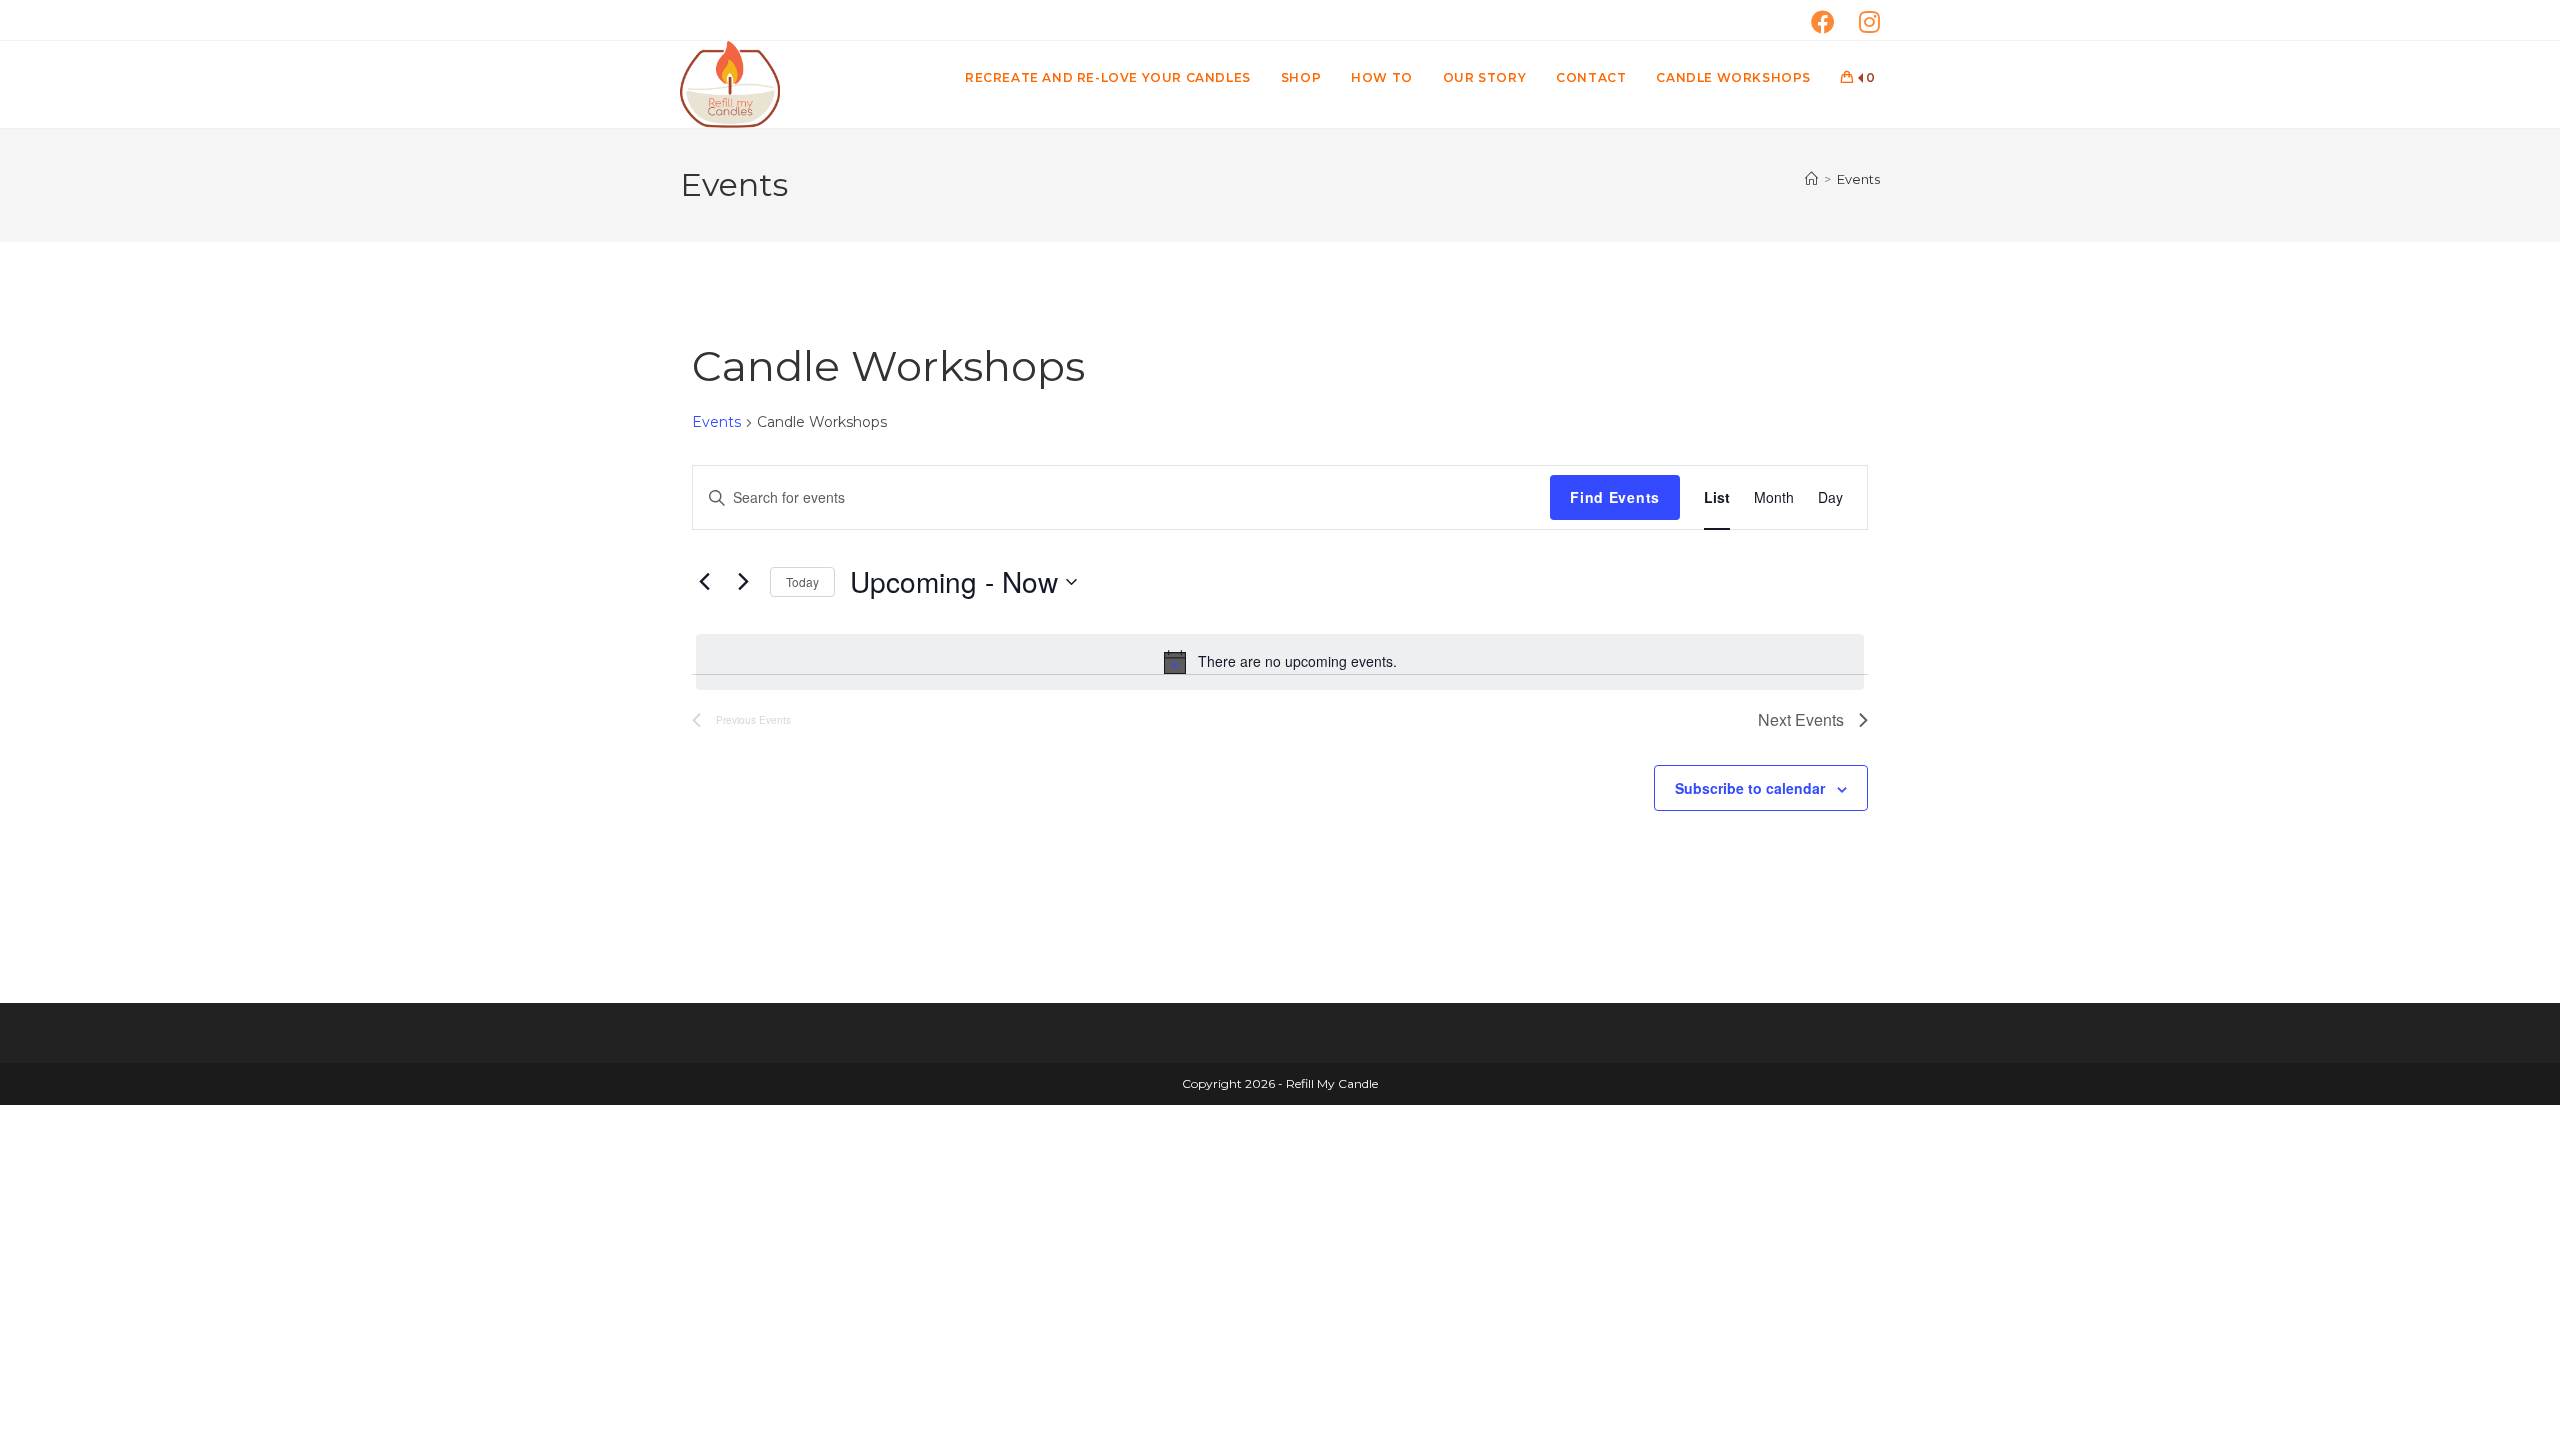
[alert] (1280, 662)
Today (802, 581)
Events (1858, 179)
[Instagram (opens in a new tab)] (1869, 22)
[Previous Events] (704, 582)
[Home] (1811, 179)
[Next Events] (743, 582)
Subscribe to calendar (1750, 788)
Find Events (1615, 497)
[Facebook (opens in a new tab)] (1835, 22)
